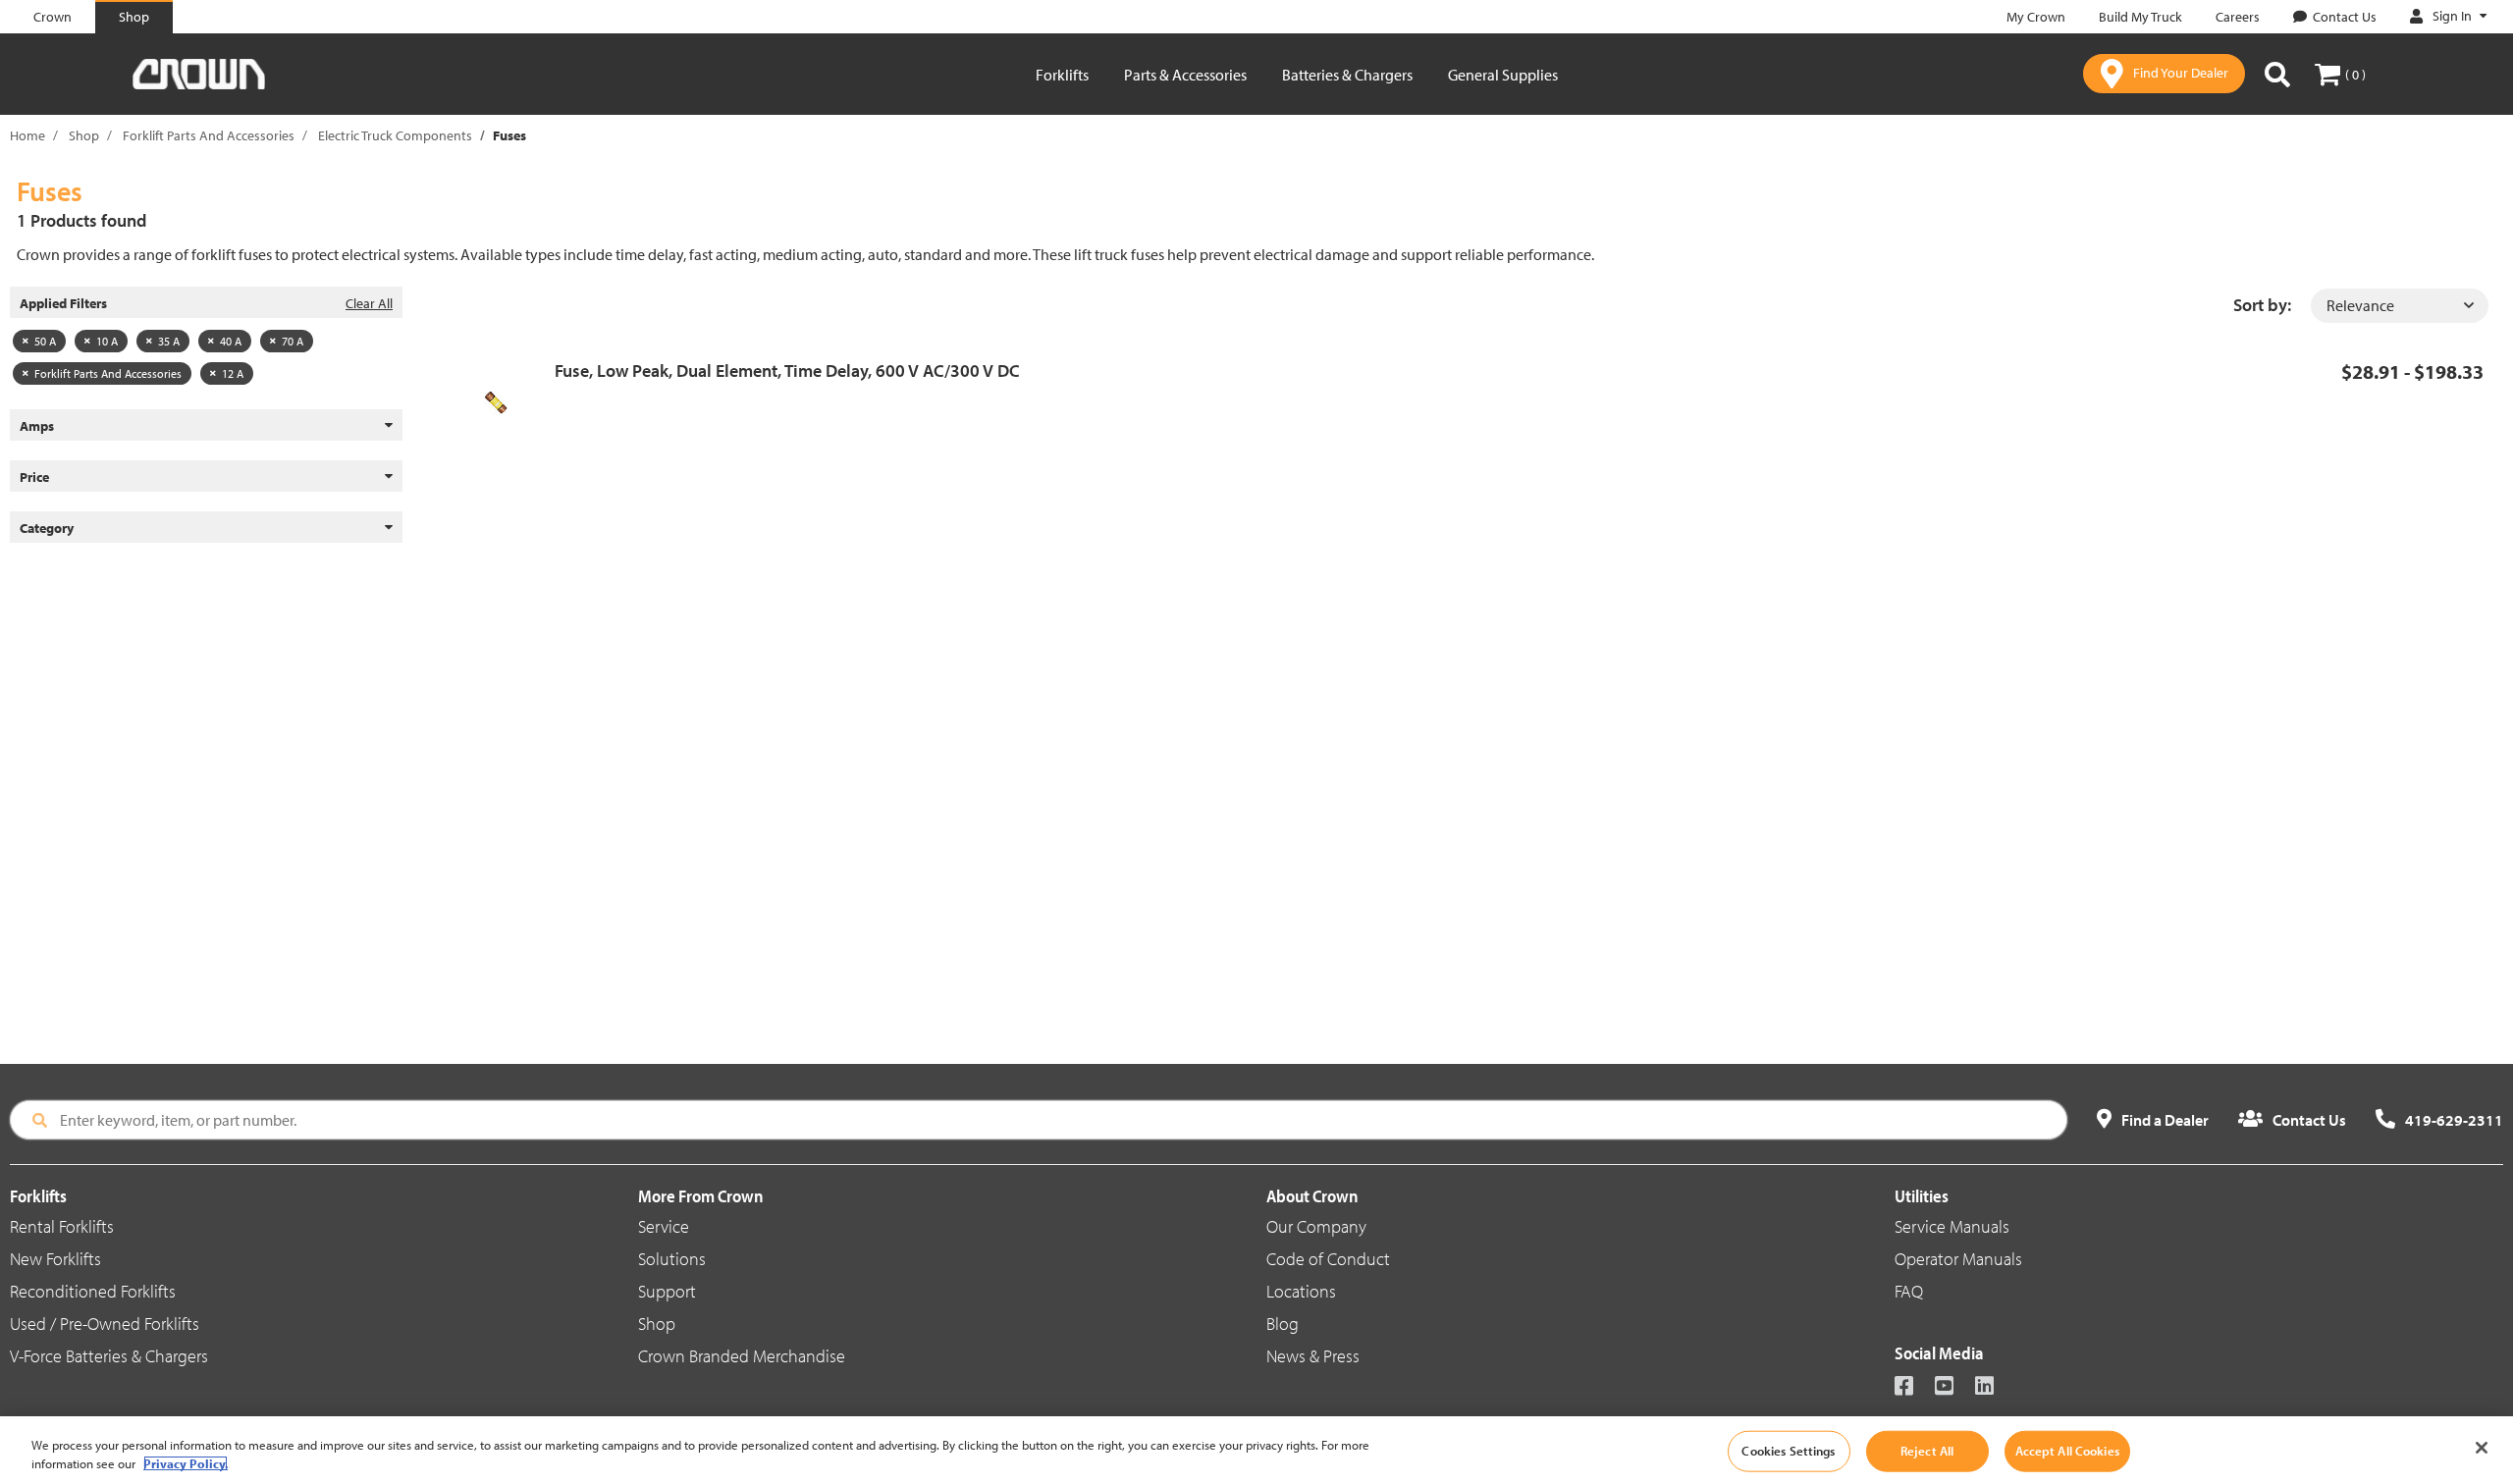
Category (47, 528)
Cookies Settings (1788, 1451)
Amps (37, 426)
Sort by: (2262, 305)
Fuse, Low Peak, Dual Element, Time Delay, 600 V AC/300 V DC (787, 371)
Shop (84, 135)
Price (34, 477)
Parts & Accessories (1185, 75)
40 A (231, 341)
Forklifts (1062, 75)
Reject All (1927, 1451)
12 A (233, 373)
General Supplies (1503, 75)
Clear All (369, 303)
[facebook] (1913, 1387)
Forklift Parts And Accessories (209, 135)
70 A (293, 341)
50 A (45, 341)
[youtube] (1953, 1387)
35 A (169, 341)
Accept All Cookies (2067, 1451)
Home (27, 135)
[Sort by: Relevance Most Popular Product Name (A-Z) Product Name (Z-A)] (2400, 306)
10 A (107, 341)
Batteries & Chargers (1347, 75)
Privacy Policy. (186, 1463)
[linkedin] (1993, 1387)
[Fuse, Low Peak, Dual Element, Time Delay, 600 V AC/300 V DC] (503, 402)
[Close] (2482, 1448)
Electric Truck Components (395, 135)
